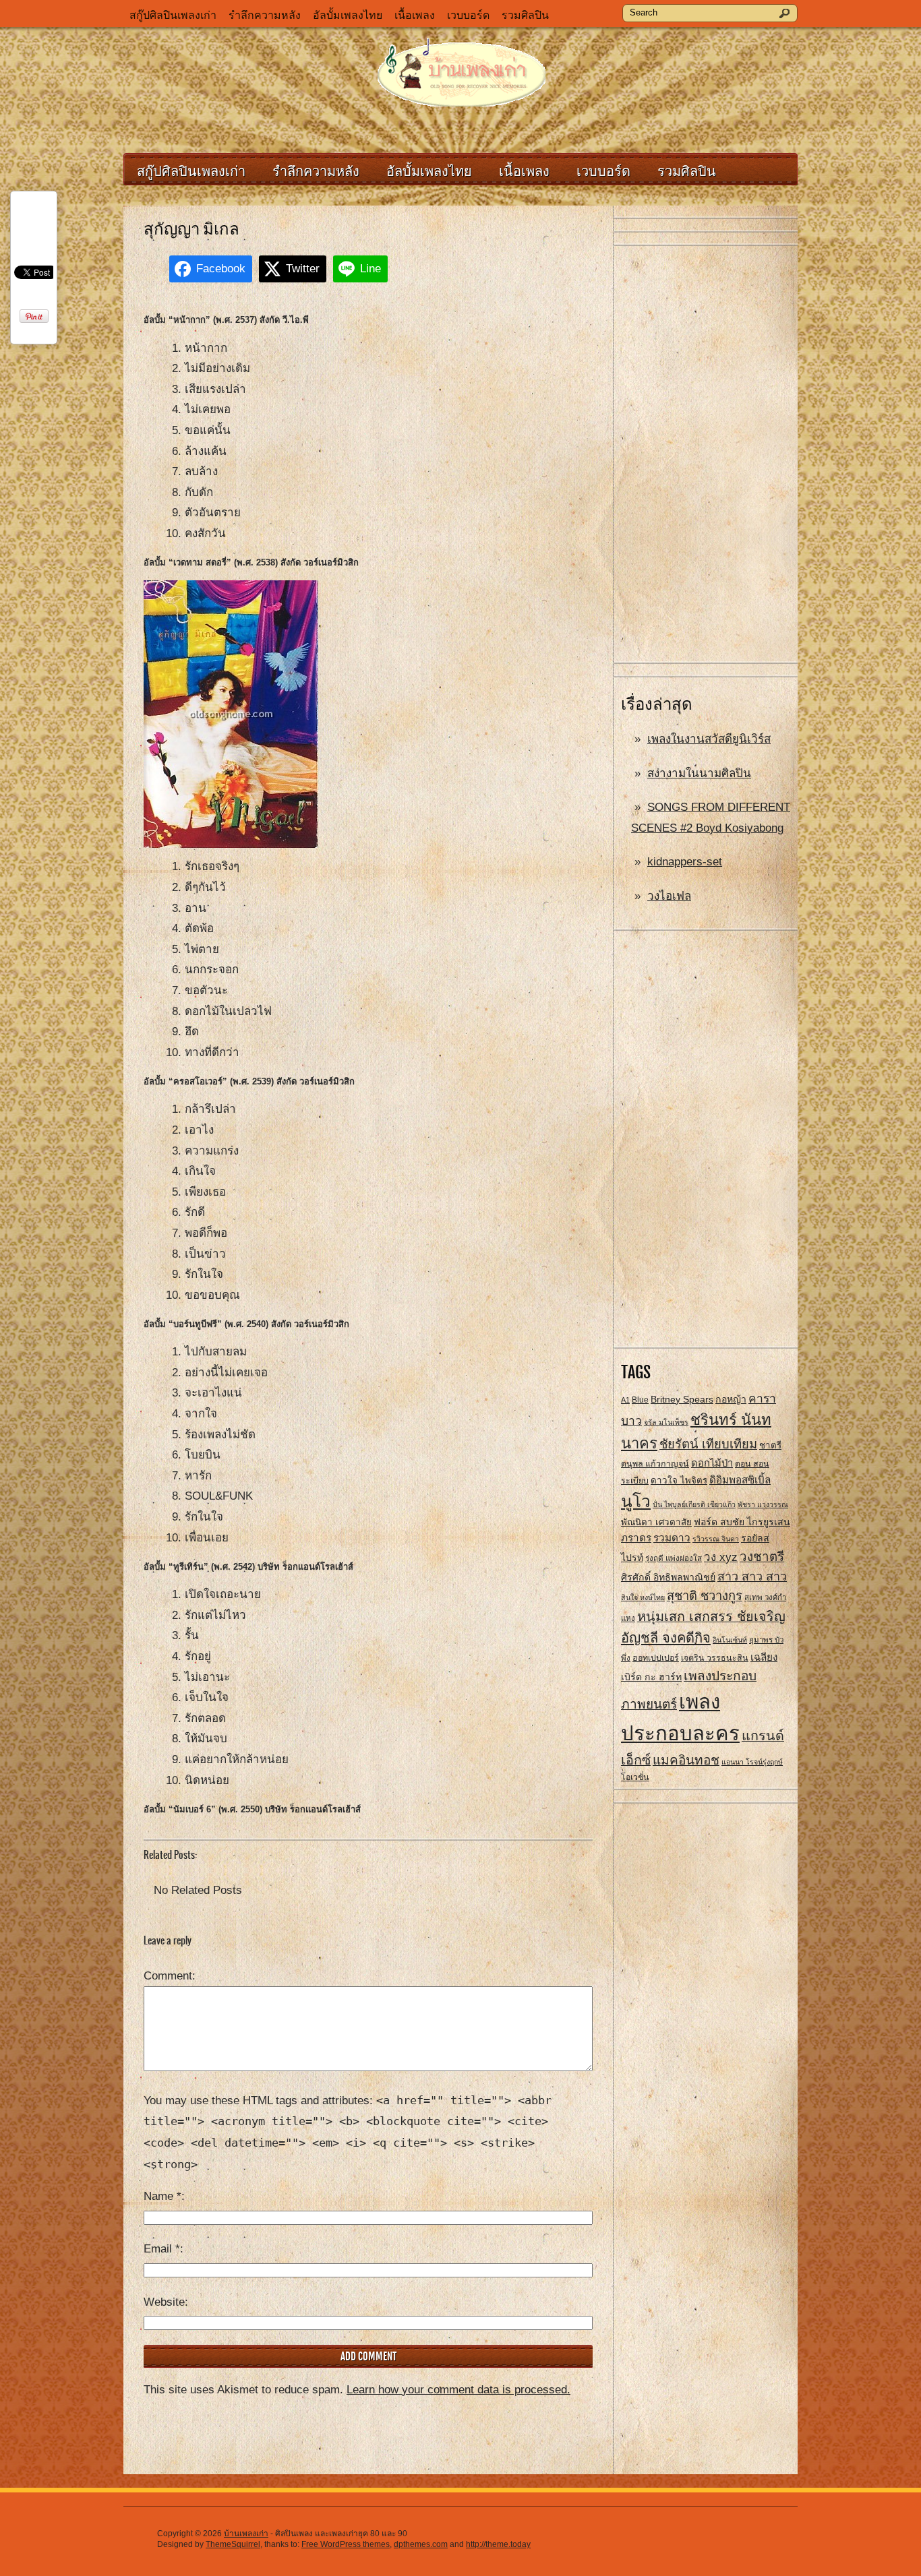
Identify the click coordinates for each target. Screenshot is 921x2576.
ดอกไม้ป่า (712, 1463)
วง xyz (721, 1557)
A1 (625, 1400)
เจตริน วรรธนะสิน (715, 1658)
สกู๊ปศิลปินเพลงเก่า (173, 15)
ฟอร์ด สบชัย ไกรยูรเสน (742, 1522)
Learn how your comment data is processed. (458, 2390)
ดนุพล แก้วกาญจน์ (655, 1464)
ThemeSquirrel (233, 2544)
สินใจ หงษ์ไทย (643, 1597)
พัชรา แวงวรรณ (763, 1504)
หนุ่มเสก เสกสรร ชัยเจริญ (711, 1616)
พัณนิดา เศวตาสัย (656, 1522)
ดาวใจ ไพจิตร (679, 1480)
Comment (168, 1976)
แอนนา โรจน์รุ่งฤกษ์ (752, 1762)
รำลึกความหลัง (265, 15)
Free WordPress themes (346, 2544)
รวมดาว (672, 1538)
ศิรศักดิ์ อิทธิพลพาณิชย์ (668, 1577)
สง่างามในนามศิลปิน (699, 773)
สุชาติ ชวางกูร (705, 1596)
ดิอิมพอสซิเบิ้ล (740, 1480)
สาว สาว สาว (752, 1576)
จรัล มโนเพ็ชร (666, 1422)
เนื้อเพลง (415, 15)
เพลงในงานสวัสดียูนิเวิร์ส (709, 739)
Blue (640, 1400)
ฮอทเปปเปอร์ (656, 1658)
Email (162, 2249)
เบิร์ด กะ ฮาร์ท (651, 1677)
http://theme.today (498, 2544)
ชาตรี (770, 1445)
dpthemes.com (421, 2544)
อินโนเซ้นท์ (730, 1640)
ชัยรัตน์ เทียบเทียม (708, 1444)
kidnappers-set (685, 862)
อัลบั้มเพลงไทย (348, 15)
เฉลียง (764, 1657)
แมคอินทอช (686, 1760)
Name (162, 2196)
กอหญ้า (731, 1399)
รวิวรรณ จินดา (716, 1539)
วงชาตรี (762, 1557)
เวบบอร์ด (468, 15)
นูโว (636, 1501)
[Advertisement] (706, 455)
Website (164, 2302)
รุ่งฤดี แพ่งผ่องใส (674, 1558)
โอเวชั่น (635, 1777)
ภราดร (636, 1538)
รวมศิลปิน (525, 15)
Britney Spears (682, 1399)
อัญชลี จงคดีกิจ (666, 1638)
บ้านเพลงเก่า (246, 2534)
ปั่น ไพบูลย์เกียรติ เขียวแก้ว (694, 1504)
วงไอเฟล (669, 896)
